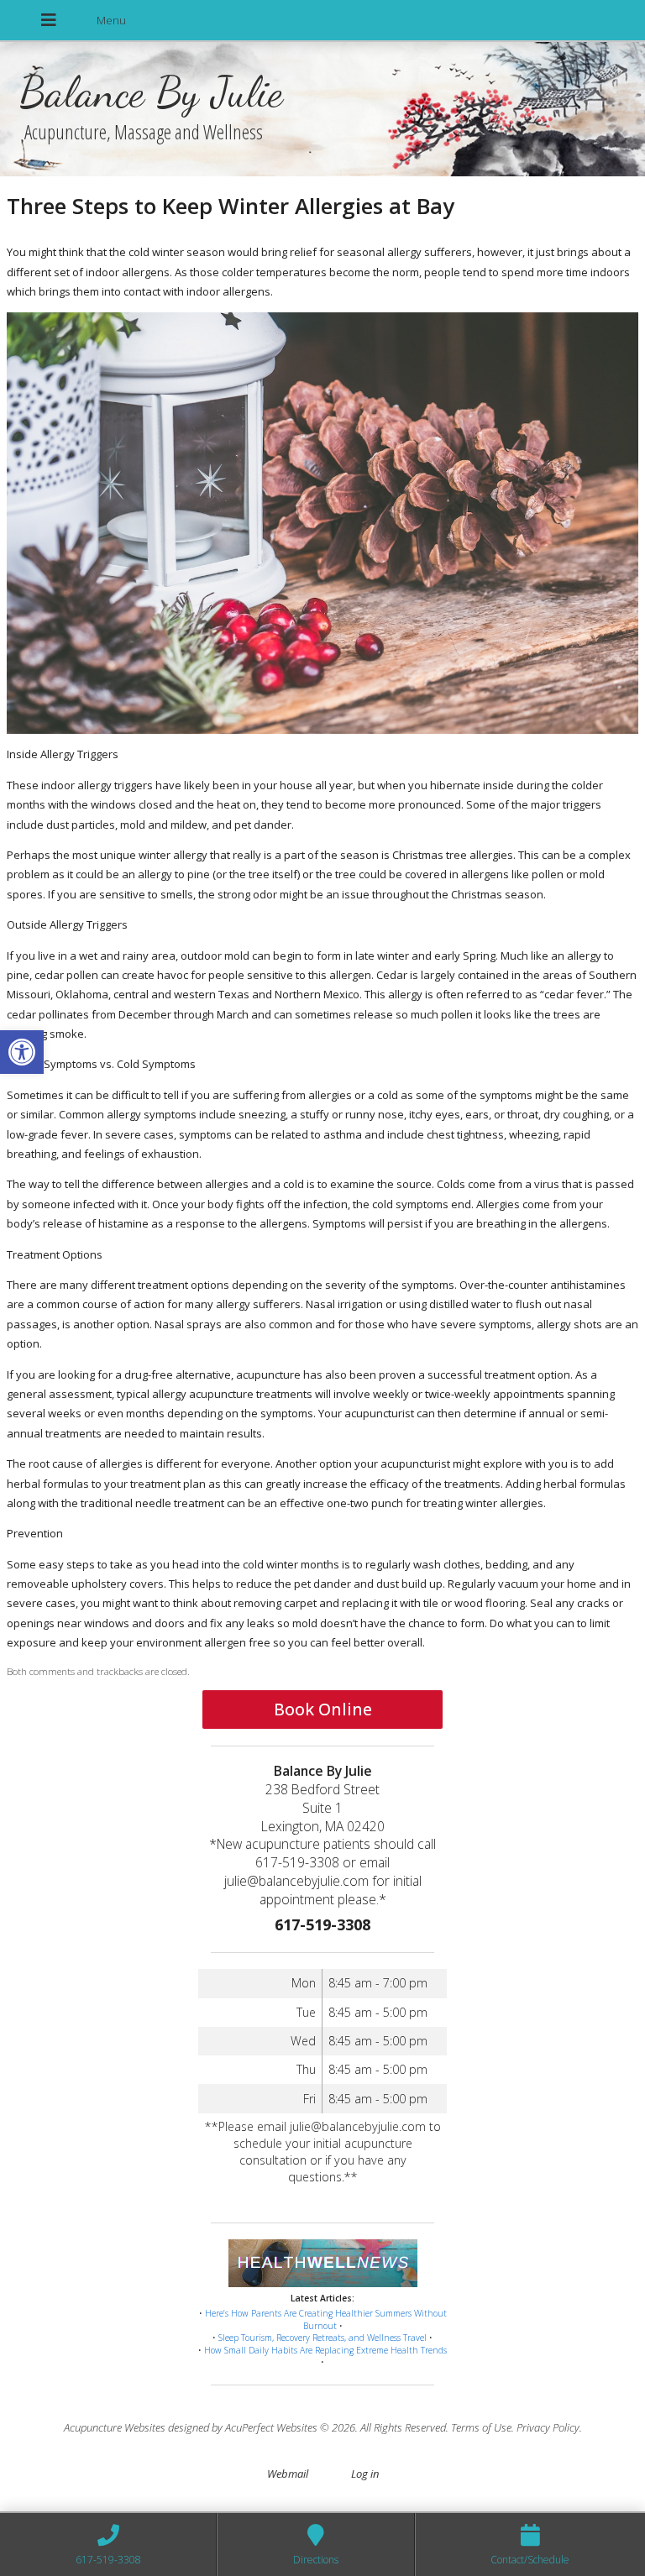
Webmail (288, 2474)
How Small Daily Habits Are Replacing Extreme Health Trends (325, 2350)
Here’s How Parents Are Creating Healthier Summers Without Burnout (326, 2319)
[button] (22, 1052)
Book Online (323, 1709)
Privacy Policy (548, 2427)
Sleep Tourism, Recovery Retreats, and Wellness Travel (322, 2338)
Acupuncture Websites (115, 2427)
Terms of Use (481, 2427)
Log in (365, 2474)
